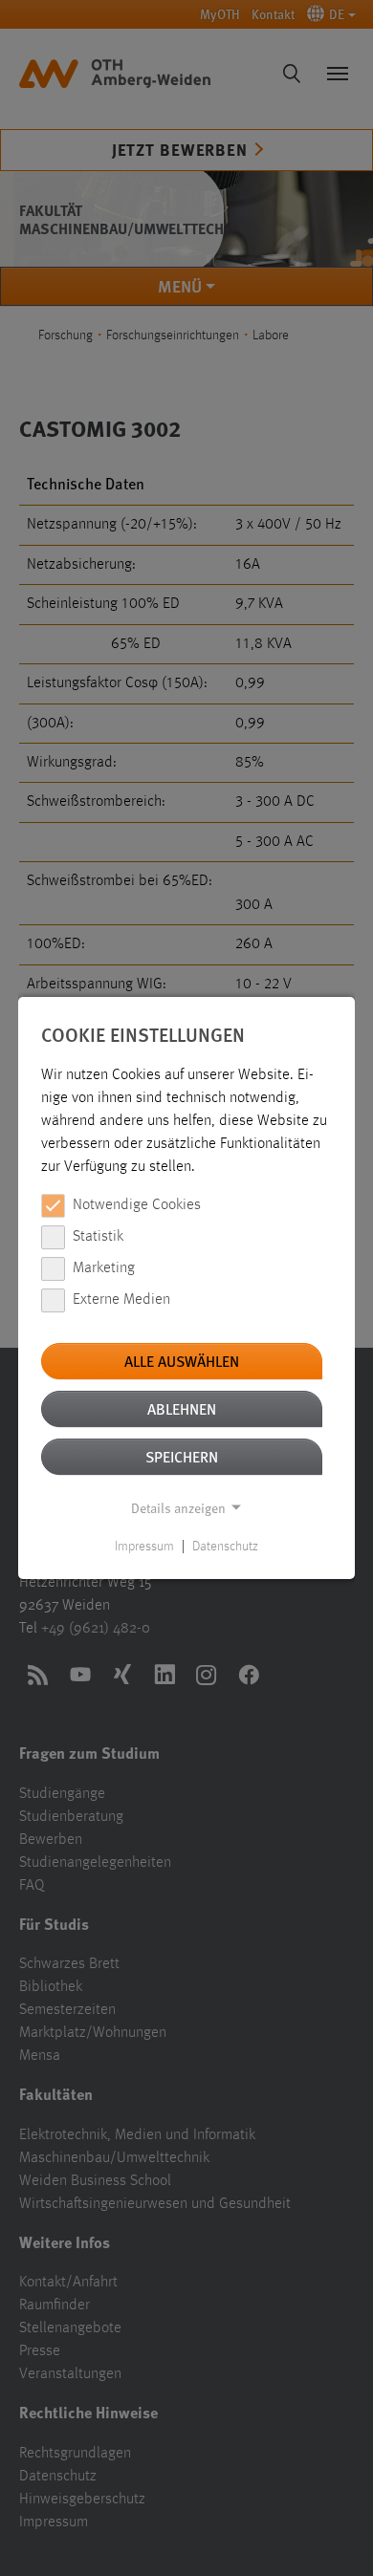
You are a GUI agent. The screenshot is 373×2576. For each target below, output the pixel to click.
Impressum (144, 1547)
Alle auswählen (182, 1361)
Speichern (182, 1456)
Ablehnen (182, 1408)
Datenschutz (225, 1547)
